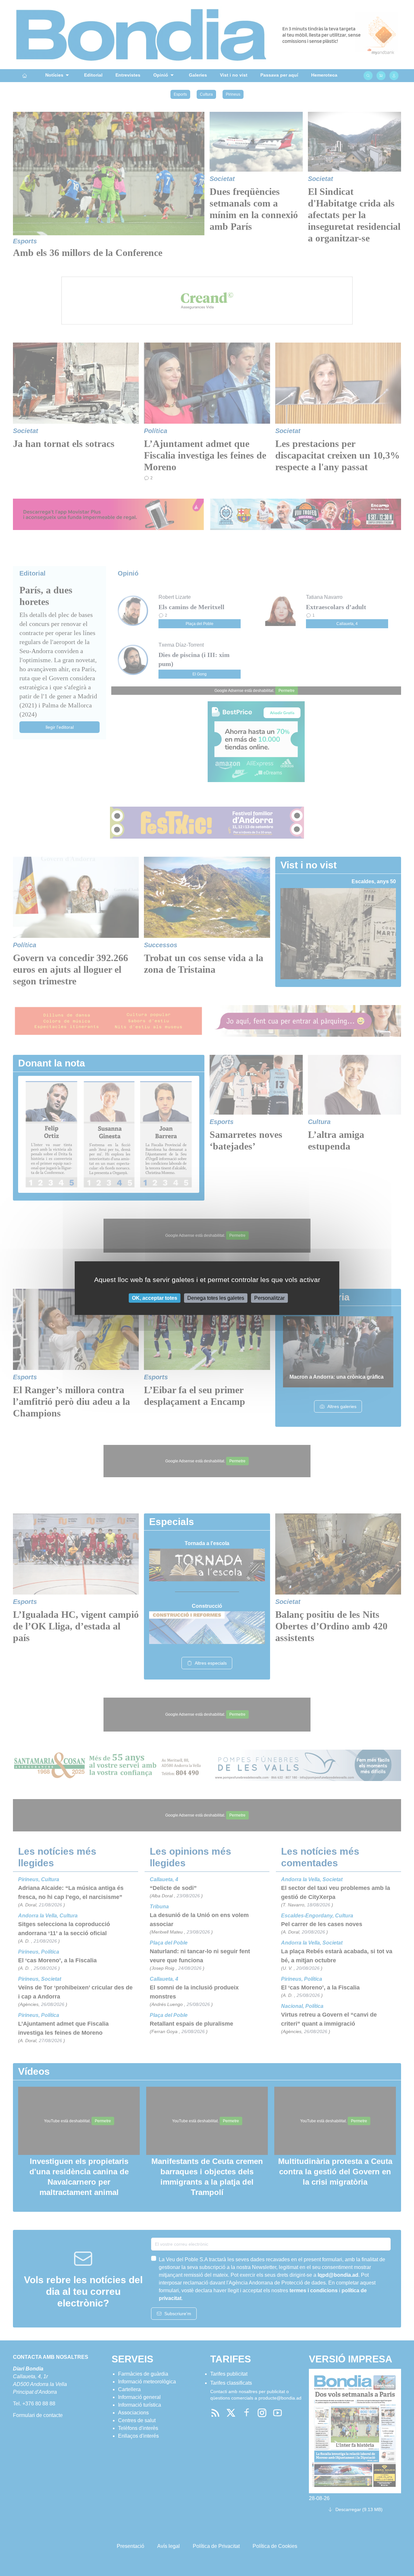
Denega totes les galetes (216, 1298)
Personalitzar (269, 1298)
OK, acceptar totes (155, 1298)
